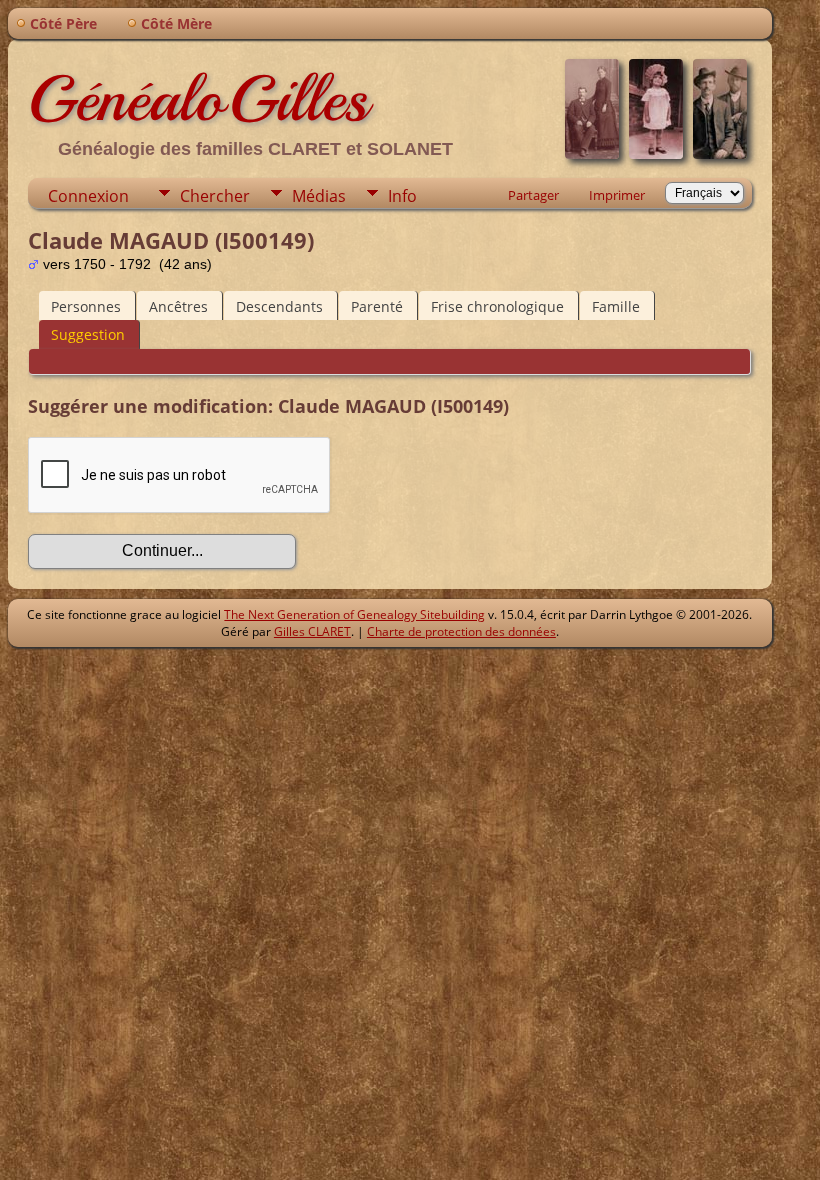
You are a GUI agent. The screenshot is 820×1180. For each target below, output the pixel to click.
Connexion (88, 196)
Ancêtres (178, 306)
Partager (533, 195)
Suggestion (88, 334)
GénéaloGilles (198, 99)
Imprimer (617, 195)
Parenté (377, 306)
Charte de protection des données (461, 631)
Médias (319, 196)
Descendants (279, 306)
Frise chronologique (497, 306)
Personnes (86, 306)
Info (402, 196)
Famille (616, 306)
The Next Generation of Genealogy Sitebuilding (354, 614)
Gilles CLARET (312, 631)
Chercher (215, 196)
